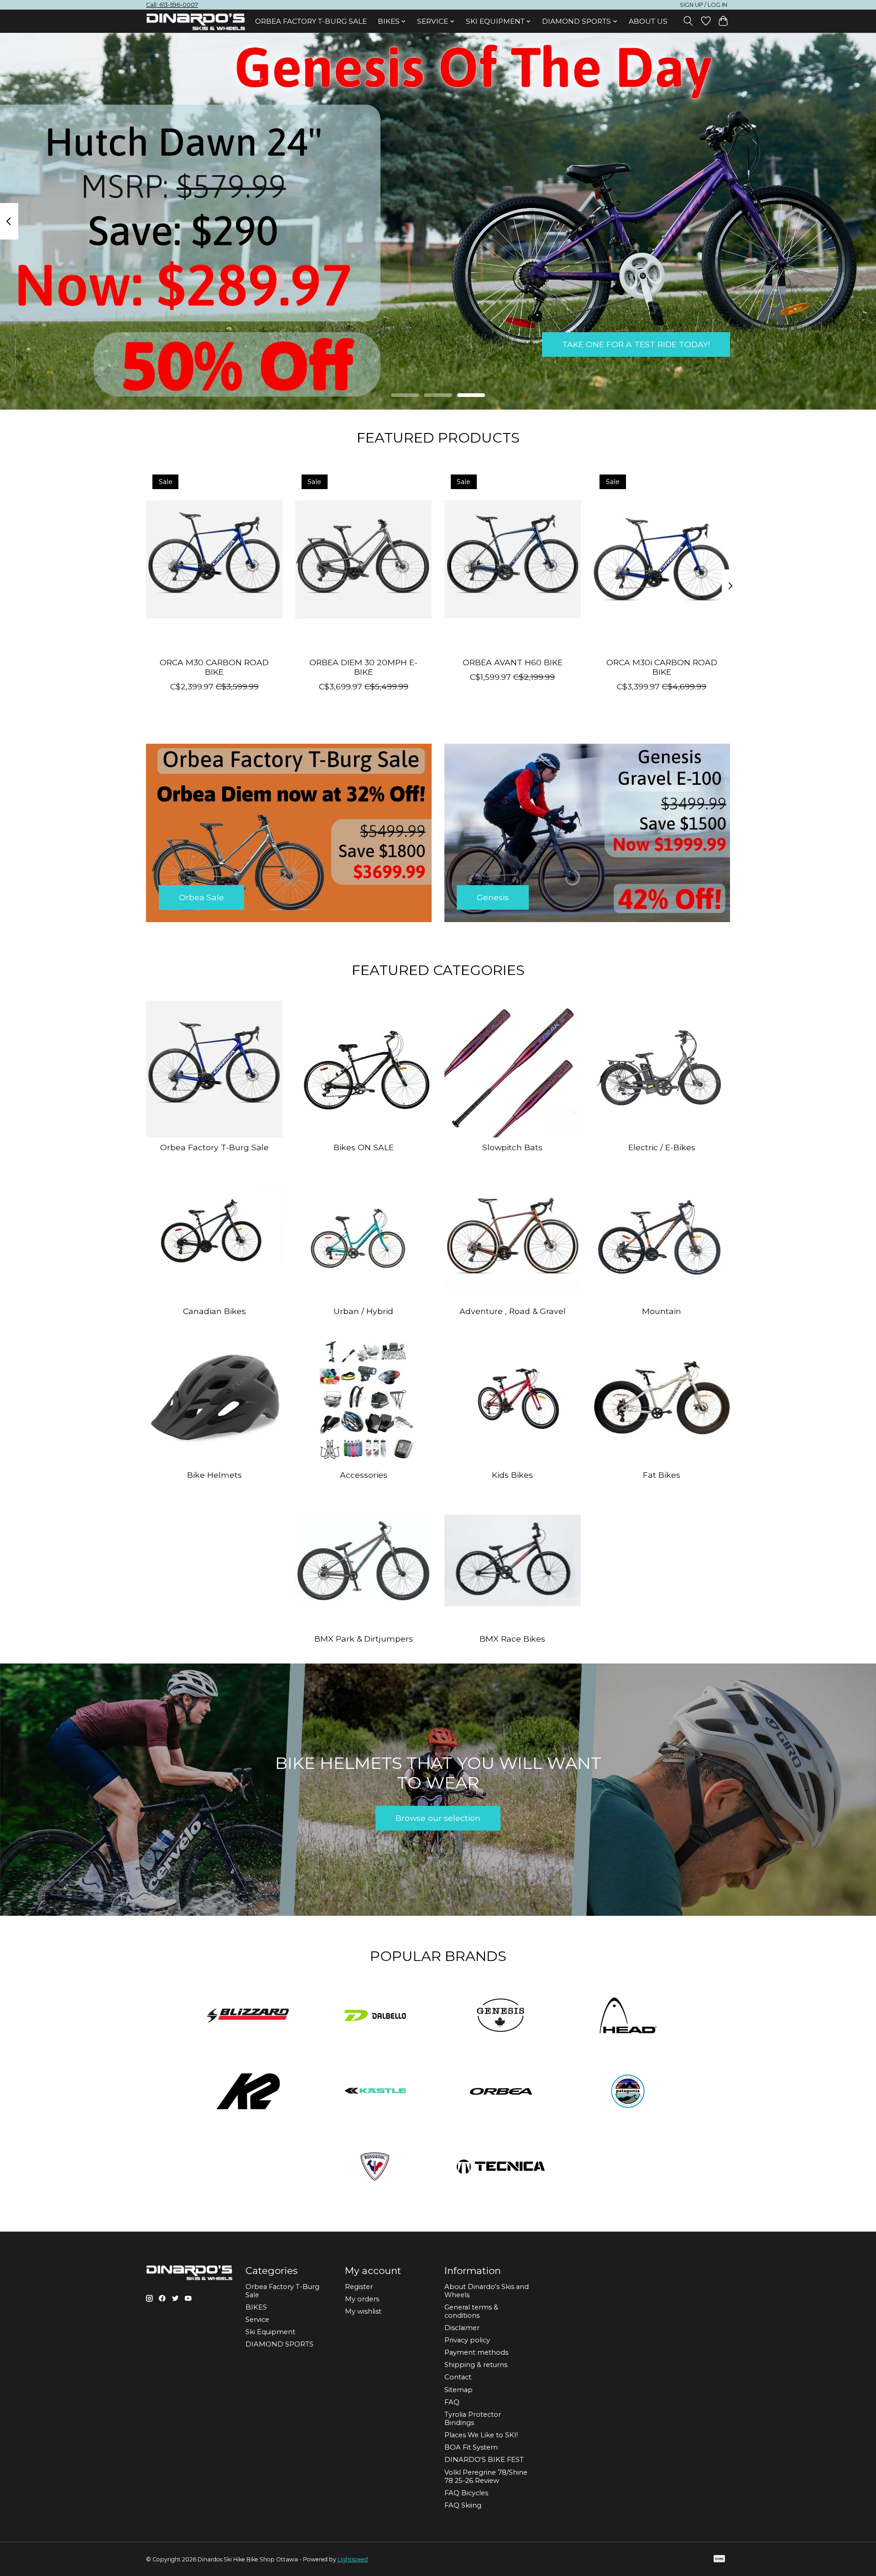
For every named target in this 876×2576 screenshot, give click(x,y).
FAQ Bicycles (466, 2493)
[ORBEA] (501, 2092)
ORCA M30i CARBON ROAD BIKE (662, 667)
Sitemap (459, 2390)
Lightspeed (353, 2559)
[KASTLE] (375, 2092)
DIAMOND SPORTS (279, 2344)
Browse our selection (438, 1818)
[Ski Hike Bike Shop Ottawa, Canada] (196, 22)
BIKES (256, 2307)
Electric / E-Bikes (662, 1147)
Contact (458, 2377)
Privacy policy (467, 2340)
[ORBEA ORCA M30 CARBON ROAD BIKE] (214, 559)
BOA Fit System (471, 2447)
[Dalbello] (375, 2017)
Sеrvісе (257, 2320)
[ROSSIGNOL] (375, 2168)
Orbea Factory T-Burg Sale (311, 21)
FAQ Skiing (463, 2505)
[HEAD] (628, 2017)
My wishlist (363, 2311)
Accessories (364, 1475)
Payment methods (476, 2352)
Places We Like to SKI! (481, 2435)
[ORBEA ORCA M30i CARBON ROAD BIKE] (662, 559)
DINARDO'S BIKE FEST (484, 2460)
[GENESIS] (501, 2017)
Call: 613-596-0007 (172, 5)
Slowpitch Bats (512, 1147)
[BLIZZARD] (248, 2017)
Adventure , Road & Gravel (513, 1311)
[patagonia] (628, 2092)
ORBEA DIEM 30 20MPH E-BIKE (363, 667)
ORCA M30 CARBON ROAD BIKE (214, 667)
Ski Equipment (270, 2332)
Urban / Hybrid (363, 1311)
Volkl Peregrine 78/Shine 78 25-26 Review (486, 2477)
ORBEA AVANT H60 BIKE (513, 662)
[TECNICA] (501, 2168)
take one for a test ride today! (636, 344)
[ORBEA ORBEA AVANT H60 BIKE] (513, 559)
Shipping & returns (476, 2365)
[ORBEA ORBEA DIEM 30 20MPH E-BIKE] (363, 559)
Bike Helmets (214, 1475)
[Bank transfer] (720, 2559)
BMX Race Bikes (512, 1639)
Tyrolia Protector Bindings (473, 2419)
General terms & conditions (471, 2311)
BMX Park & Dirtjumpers (364, 1639)
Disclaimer (462, 2328)
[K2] (248, 2092)
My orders (362, 2299)
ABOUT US (648, 21)
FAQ (452, 2402)
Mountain (662, 1311)
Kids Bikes (512, 1475)
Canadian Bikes (214, 1311)
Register (359, 2287)
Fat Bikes (662, 1475)
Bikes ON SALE (364, 1147)
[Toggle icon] (688, 21)
